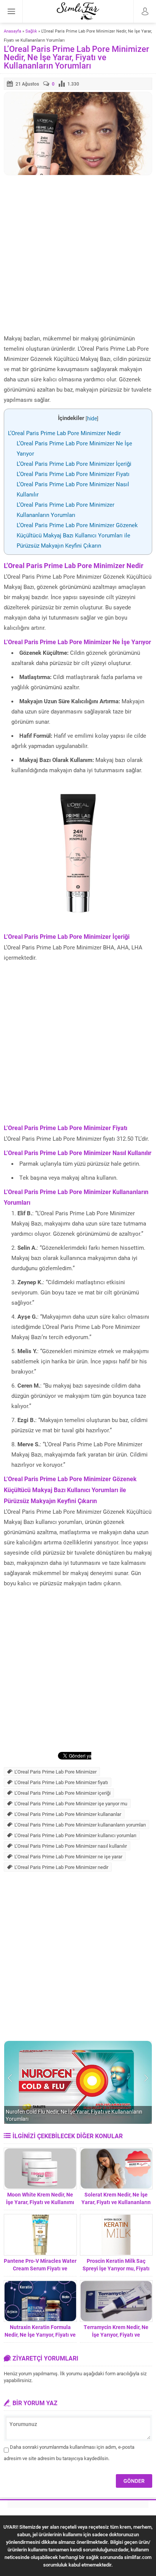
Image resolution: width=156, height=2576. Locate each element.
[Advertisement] (78, 255)
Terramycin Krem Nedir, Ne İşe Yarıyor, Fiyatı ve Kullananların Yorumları (116, 2335)
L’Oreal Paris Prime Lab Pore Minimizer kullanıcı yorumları (75, 1835)
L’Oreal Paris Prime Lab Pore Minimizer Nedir (64, 433)
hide (92, 418)
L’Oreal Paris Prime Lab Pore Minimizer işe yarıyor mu (71, 1803)
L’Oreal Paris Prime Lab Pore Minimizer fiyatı (61, 1782)
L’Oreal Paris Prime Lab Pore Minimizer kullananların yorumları (80, 1825)
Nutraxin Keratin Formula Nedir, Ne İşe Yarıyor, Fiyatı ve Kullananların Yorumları (40, 2335)
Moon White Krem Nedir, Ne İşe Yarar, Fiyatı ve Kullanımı (40, 2198)
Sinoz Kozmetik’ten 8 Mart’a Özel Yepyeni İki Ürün (63, 2119)
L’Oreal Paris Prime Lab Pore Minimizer (55, 1772)
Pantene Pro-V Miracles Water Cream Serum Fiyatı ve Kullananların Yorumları (40, 2268)
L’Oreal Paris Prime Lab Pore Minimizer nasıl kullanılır (71, 1846)
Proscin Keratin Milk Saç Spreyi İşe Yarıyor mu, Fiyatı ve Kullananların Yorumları (116, 2268)
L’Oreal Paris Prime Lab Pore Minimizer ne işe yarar (68, 1856)
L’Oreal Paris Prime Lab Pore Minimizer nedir (61, 1867)
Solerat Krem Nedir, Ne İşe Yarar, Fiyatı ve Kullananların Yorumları (116, 2202)
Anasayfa (12, 31)
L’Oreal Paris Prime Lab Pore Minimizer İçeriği (74, 464)
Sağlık (31, 31)
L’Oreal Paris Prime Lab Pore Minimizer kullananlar (68, 1814)
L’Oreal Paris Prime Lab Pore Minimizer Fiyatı (73, 474)
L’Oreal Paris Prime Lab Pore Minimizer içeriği (62, 1793)
